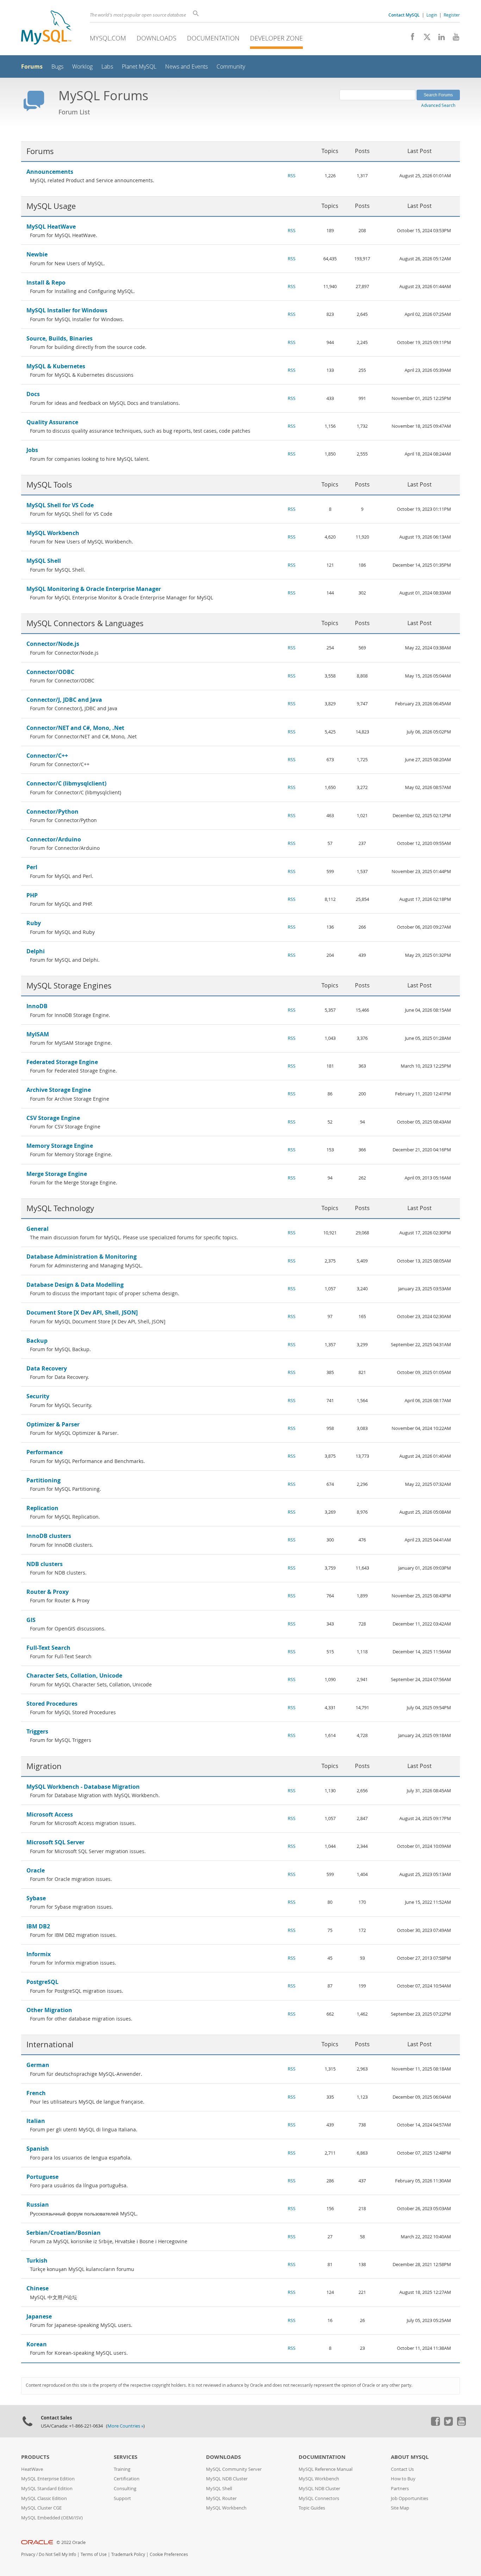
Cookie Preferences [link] (169, 2554)
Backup (37, 1341)
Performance (45, 1452)
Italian (36, 2121)
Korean (37, 2344)
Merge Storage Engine (57, 1174)
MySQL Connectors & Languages (85, 623)
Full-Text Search (48, 1648)
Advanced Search (438, 105)
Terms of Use (94, 2554)
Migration (44, 1766)
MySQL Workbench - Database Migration (83, 1787)
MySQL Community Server (234, 2469)
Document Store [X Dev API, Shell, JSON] (82, 1312)
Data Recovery (47, 1368)
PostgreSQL (42, 1982)
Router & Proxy (48, 1592)
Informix (39, 1954)
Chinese (38, 2288)
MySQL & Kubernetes (56, 366)
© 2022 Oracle (71, 2542)
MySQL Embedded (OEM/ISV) (52, 2518)
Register (452, 15)
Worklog (82, 67)
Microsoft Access (50, 1814)
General (38, 1229)
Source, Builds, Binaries (60, 338)
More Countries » (125, 2426)
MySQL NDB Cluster (227, 2479)
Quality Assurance (52, 422)
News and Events (186, 67)
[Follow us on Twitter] (448, 2424)
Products (35, 2457)
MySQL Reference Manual (326, 2469)
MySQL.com (108, 38)
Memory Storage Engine (60, 1146)
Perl (32, 867)
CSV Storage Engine (53, 1118)
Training (122, 2469)
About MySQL (410, 2457)
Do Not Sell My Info (57, 2554)
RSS (292, 176)
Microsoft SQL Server (55, 1842)
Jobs (32, 450)
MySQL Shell (44, 561)
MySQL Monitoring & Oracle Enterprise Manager (94, 589)
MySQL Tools (49, 485)
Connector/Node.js (53, 644)
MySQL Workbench (53, 533)
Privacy (28, 2554)
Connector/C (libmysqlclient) (66, 783)
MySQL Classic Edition (44, 2498)
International (50, 2044)
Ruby (34, 923)
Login (432, 15)
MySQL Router (221, 2498)
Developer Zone (276, 38)
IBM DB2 (38, 1926)
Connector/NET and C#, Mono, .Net (75, 728)
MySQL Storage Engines (69, 985)
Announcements (50, 172)
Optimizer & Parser (53, 1424)
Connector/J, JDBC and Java (64, 700)
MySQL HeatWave (51, 227)
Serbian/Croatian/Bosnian (64, 2233)
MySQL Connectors (319, 2498)
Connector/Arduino (54, 839)
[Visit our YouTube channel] (453, 39)
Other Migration (49, 2010)
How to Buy (403, 2479)
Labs (107, 67)
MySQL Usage (51, 206)
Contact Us (402, 2469)
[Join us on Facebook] (410, 39)
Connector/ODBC (50, 672)
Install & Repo (46, 282)
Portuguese (42, 2177)
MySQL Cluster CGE (41, 2508)
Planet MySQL (139, 67)
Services (126, 2457)
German (38, 2065)
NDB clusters (45, 1564)
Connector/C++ (47, 756)
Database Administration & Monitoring (82, 1257)
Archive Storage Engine (59, 1090)
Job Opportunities (410, 2498)
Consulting (125, 2489)
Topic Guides (312, 2508)
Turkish (37, 2260)
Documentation (213, 38)
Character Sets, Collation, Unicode (74, 1675)
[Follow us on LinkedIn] (439, 39)
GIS (31, 1620)
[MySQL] (46, 28)
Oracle (36, 1870)
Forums (32, 66)
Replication (42, 1508)
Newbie (37, 254)
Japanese (39, 2316)
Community (231, 67)
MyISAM (38, 1034)
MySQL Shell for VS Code (60, 505)
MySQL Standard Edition (47, 2489)
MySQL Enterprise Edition (48, 2479)
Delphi (36, 951)
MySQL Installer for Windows (67, 310)
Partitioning (43, 1480)
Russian (38, 2205)
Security (38, 1396)
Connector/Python (52, 812)
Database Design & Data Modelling (75, 1285)
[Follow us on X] (424, 39)
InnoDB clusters (49, 1536)
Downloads (157, 38)
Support (122, 2498)
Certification (127, 2479)
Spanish (38, 2149)
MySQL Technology (60, 1208)
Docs (33, 394)
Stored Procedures (52, 1704)
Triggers (37, 1731)
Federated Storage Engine (62, 1062)
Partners (400, 2489)
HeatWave (32, 2469)
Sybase (36, 1898)
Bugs (57, 67)
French (36, 2093)
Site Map (400, 2508)
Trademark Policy (128, 2554)
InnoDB (37, 1006)
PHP (32, 895)
